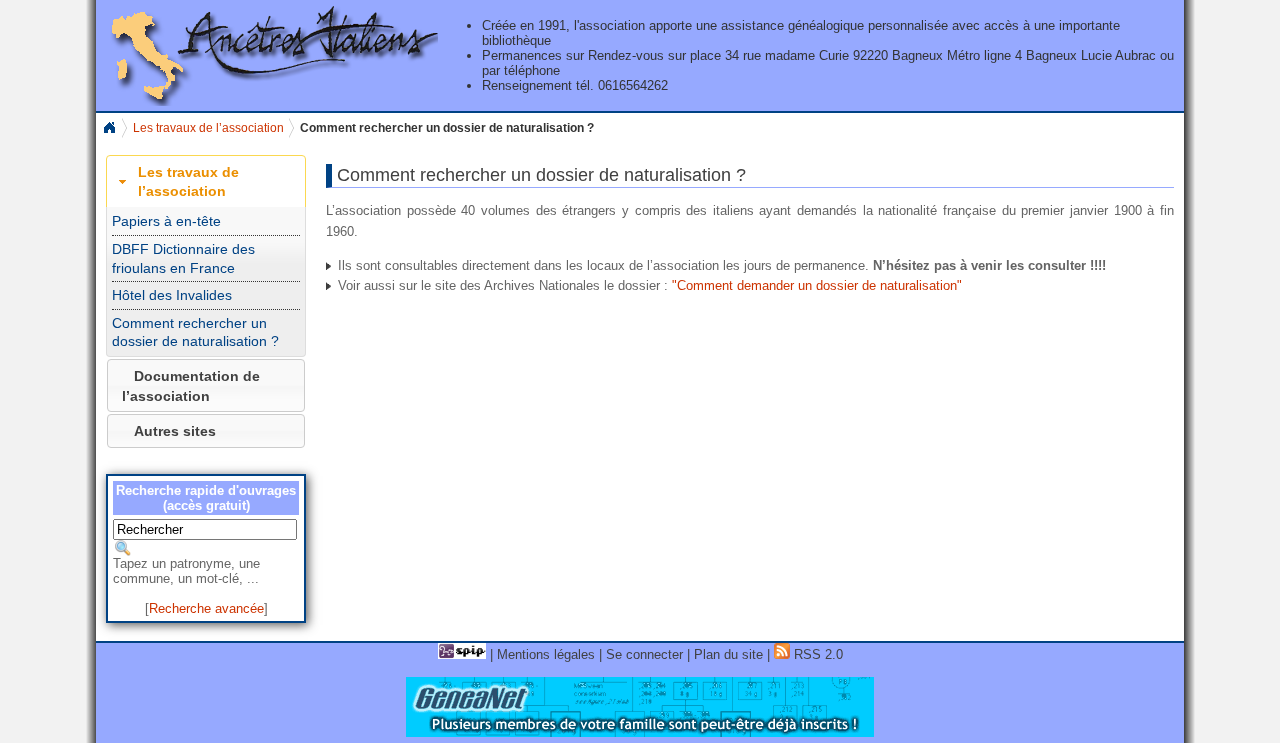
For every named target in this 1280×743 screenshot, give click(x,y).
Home (109, 128)
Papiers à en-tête (166, 221)
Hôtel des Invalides (172, 295)
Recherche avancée (206, 608)
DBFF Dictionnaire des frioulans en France (183, 258)
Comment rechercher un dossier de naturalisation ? (195, 332)
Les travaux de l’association (208, 128)
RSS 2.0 (816, 654)
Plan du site (728, 654)
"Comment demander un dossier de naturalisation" (817, 285)
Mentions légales (546, 654)
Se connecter (644, 654)
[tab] (206, 181)
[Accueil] (269, 101)
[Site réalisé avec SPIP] (462, 654)
